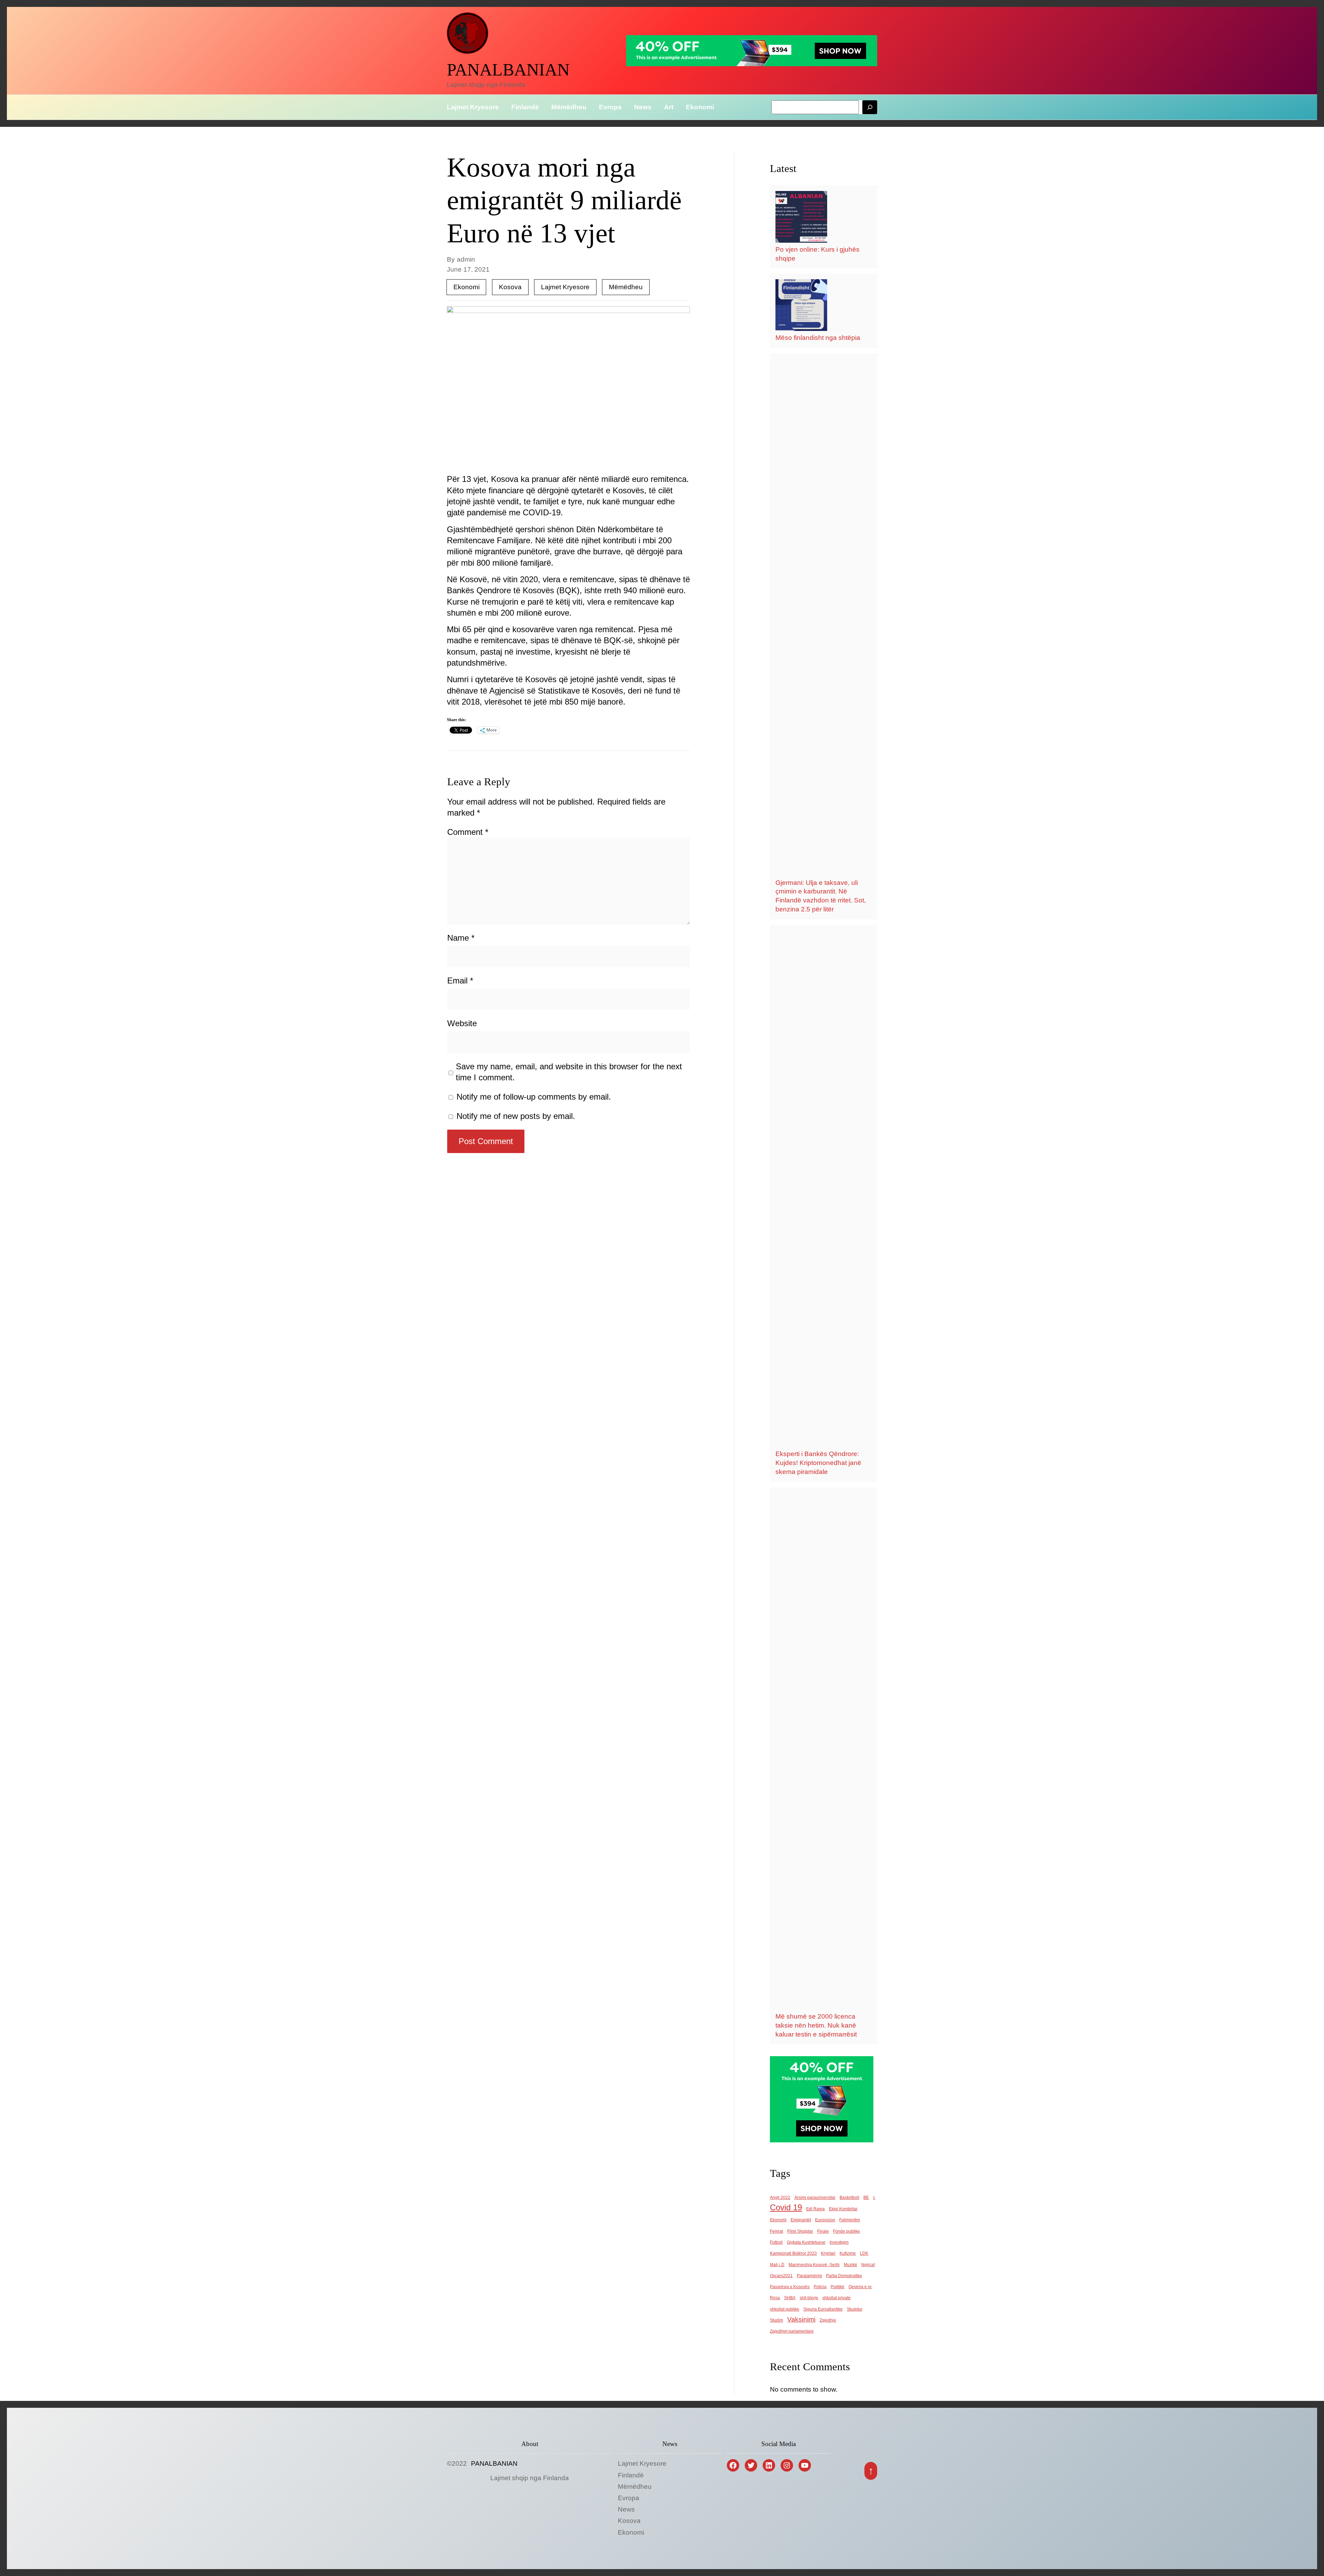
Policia (820, 2287)
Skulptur (855, 2309)
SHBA (790, 2298)
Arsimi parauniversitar (815, 2198)
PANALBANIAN (508, 70)
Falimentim (850, 2220)
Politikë (837, 2287)
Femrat (776, 2231)
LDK (864, 2253)
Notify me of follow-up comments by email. (534, 1097)
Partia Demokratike (844, 2276)
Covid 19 (786, 2207)
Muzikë (850, 2265)
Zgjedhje (828, 2320)
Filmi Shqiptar (800, 2231)
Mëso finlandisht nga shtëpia (818, 338)
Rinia (775, 2298)
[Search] (870, 107)
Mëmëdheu (626, 287)
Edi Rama (815, 2209)
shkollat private (836, 2298)
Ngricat (868, 2265)
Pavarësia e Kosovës (790, 2287)
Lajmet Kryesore (565, 287)
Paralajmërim (809, 2276)
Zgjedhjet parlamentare (792, 2331)
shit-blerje (809, 2298)
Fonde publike (846, 2231)
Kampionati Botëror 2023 (793, 2253)
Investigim (839, 2242)
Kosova (510, 287)
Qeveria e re (860, 2287)
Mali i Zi (777, 2265)
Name (461, 938)
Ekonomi (467, 287)
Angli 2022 (780, 2198)
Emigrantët (801, 2220)
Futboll (776, 2242)
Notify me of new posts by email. (516, 1116)
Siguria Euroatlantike (823, 2309)
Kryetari (828, 2253)
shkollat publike (785, 2309)
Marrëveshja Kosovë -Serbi (814, 2265)
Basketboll (849, 2198)
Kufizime (848, 2253)
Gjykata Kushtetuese (806, 2242)
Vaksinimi (801, 2319)
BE (866, 2198)
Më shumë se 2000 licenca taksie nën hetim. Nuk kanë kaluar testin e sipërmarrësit (816, 2025)
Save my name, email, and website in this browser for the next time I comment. (569, 1072)
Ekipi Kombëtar (843, 2209)
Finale (823, 2231)
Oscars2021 (781, 2276)
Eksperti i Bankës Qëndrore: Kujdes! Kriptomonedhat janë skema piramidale (818, 1463)
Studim (776, 2320)
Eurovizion (825, 2220)
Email (460, 981)
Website (462, 1023)
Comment (468, 832)
